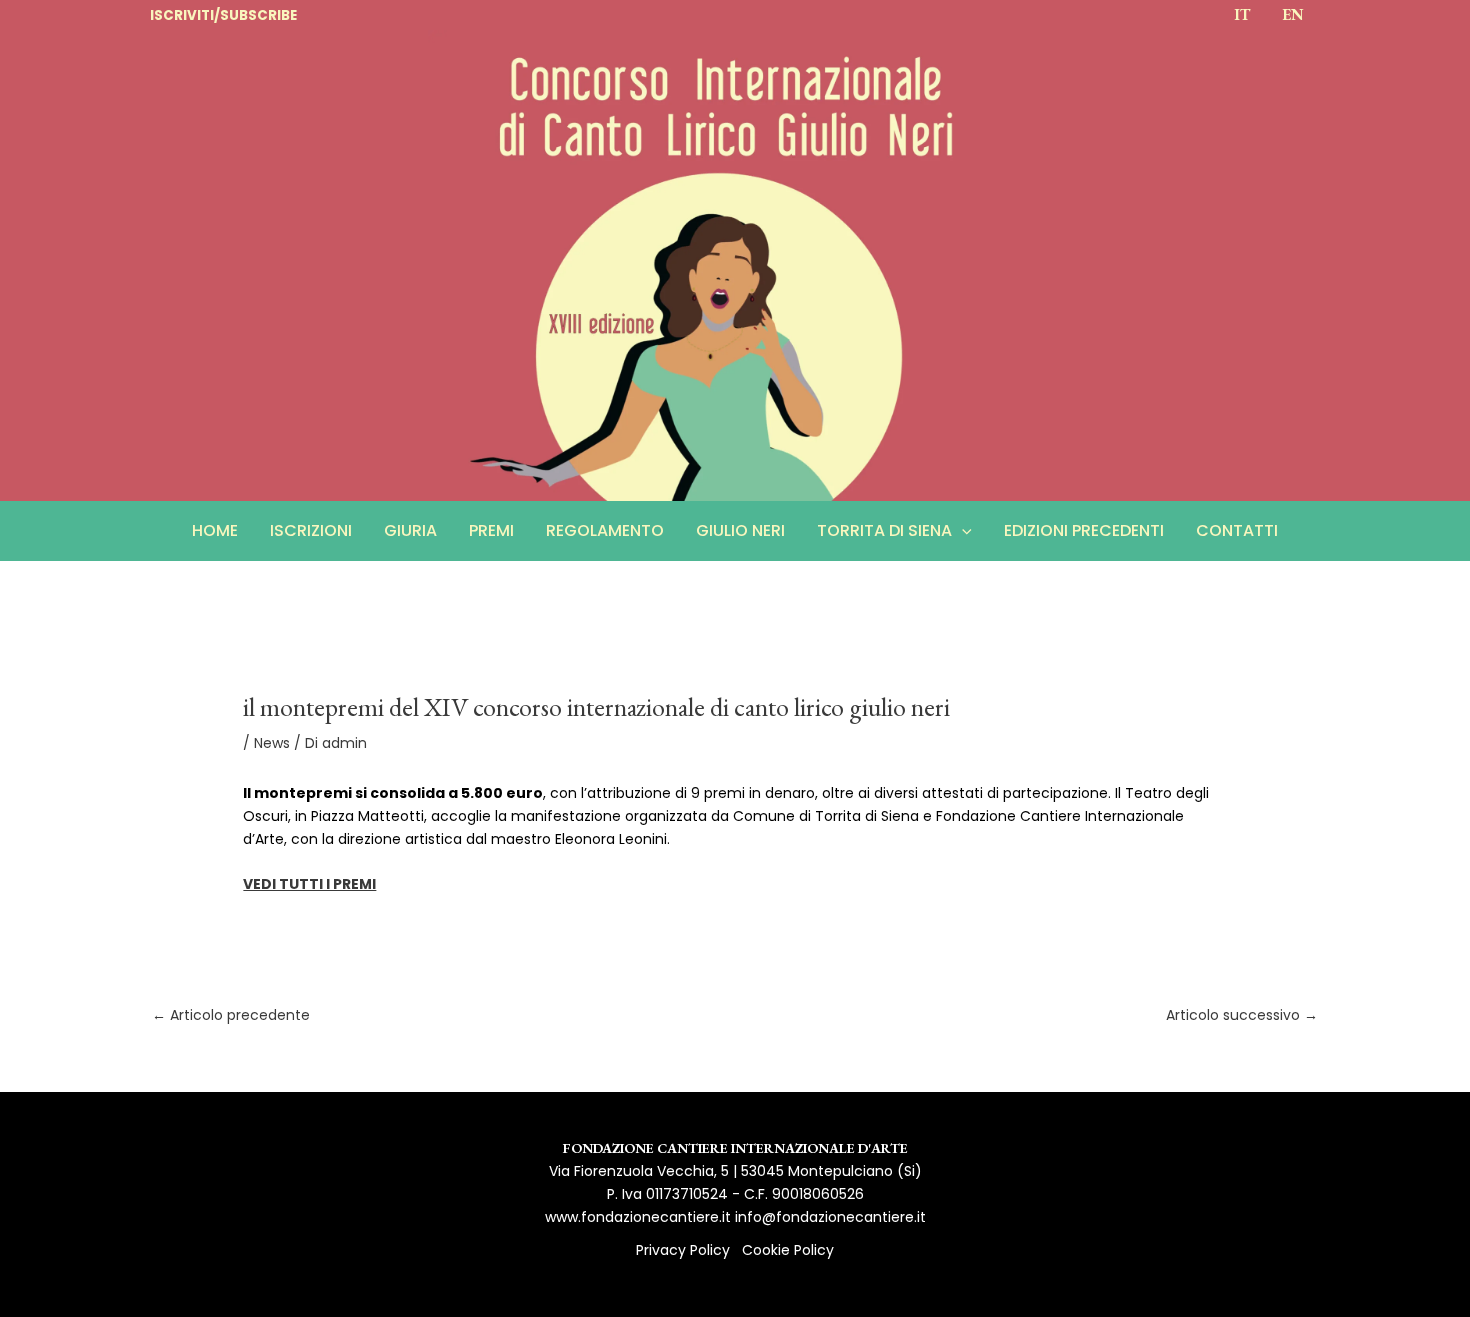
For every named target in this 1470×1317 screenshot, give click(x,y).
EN (1293, 14)
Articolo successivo (1242, 1015)
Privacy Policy (683, 1250)
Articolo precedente (231, 1015)
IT (1242, 14)
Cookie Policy (788, 1250)
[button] (962, 531)
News (272, 743)
